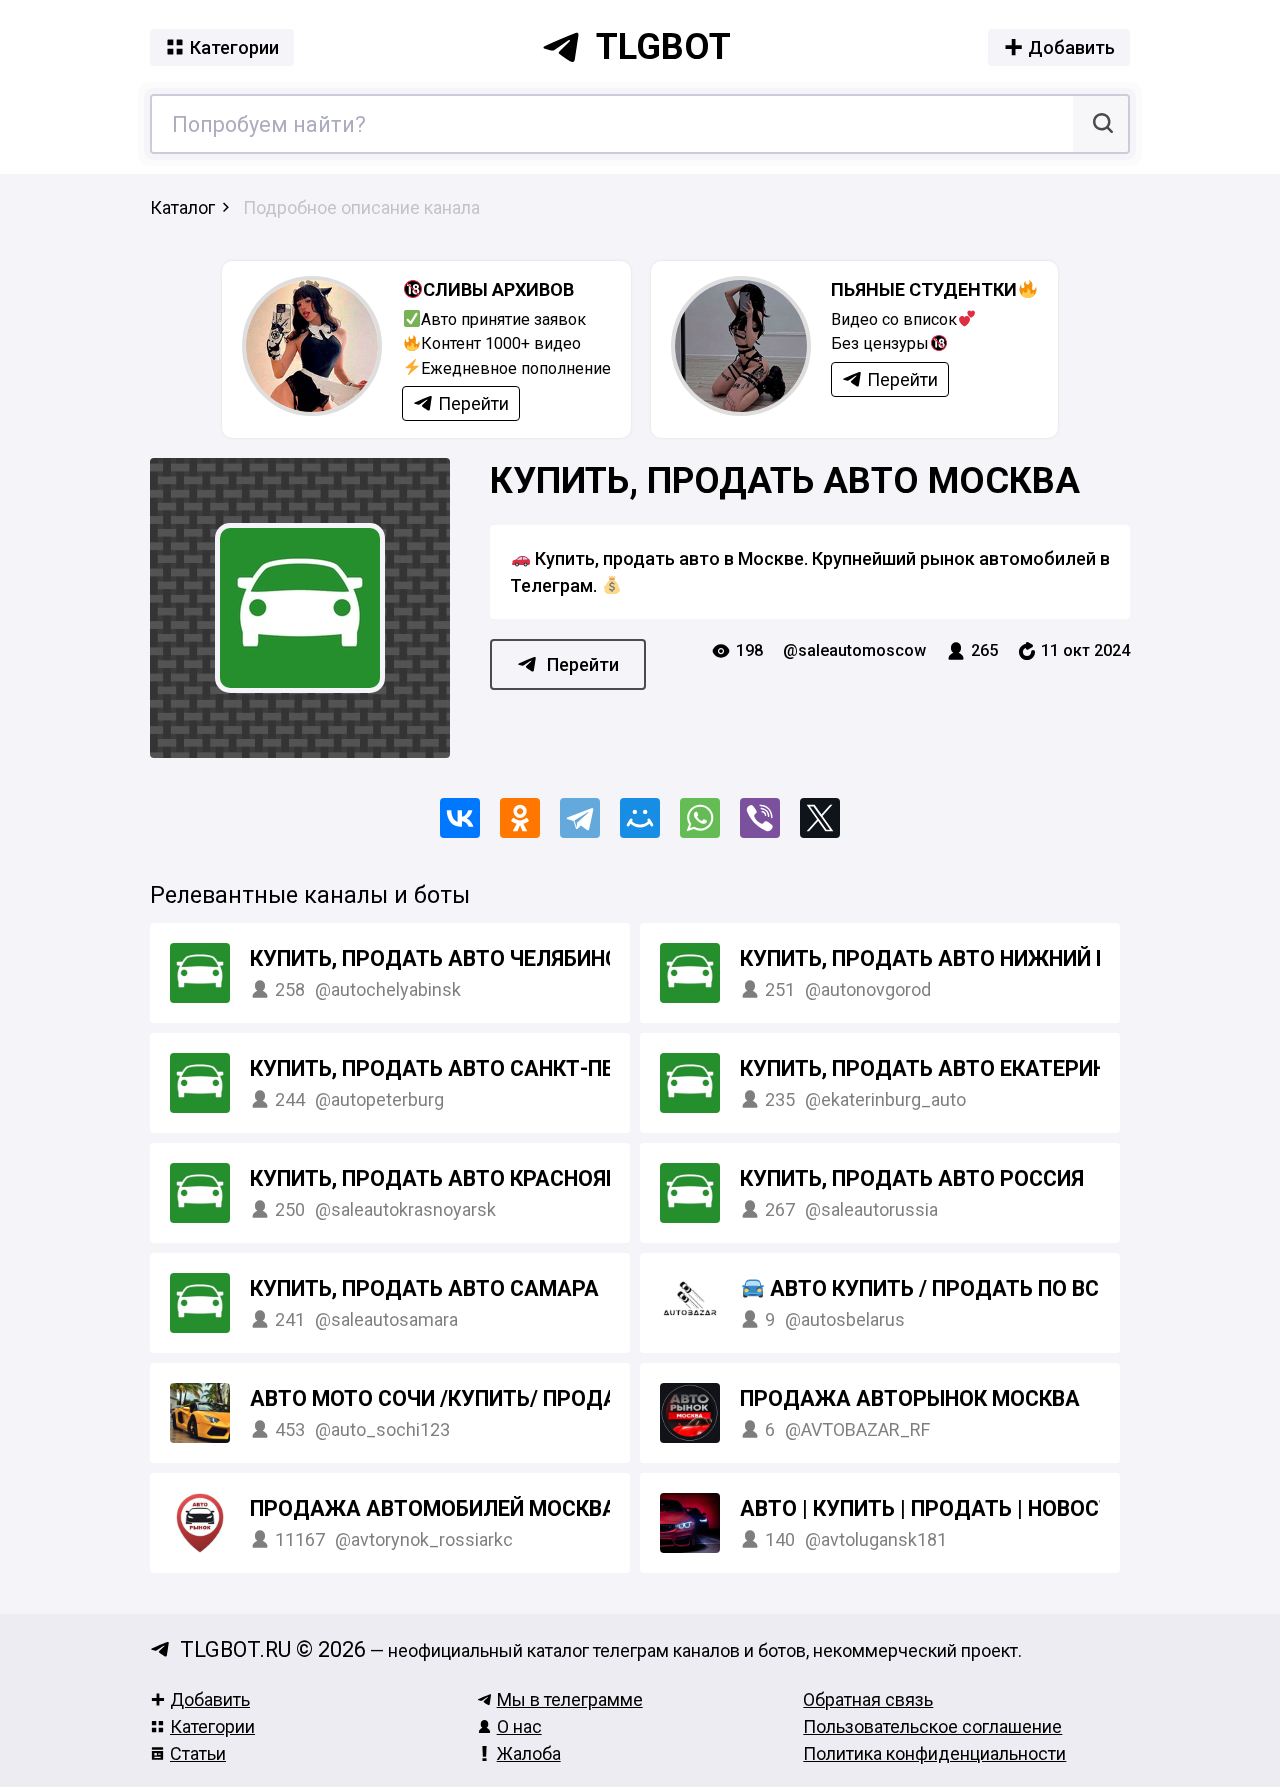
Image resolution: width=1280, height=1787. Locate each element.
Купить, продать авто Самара (424, 1288)
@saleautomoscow (854, 650)
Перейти (583, 664)
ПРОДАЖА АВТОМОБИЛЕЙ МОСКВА (433, 1508)
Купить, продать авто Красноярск (448, 1178)
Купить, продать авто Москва (785, 481)
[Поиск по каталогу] (1100, 124)
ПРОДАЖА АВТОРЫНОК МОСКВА (910, 1398)
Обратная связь (868, 1699)
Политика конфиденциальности (934, 1753)
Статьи (198, 1753)
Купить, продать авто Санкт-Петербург (478, 1068)
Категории (212, 1726)
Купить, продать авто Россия (912, 1178)
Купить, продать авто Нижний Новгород (975, 958)
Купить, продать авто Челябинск (441, 958)
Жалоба (529, 1753)
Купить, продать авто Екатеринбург (950, 1068)
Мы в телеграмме (570, 1699)
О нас (519, 1726)
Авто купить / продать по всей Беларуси (1015, 1288)
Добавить (210, 1699)
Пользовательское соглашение (932, 1726)
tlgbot (663, 47)
